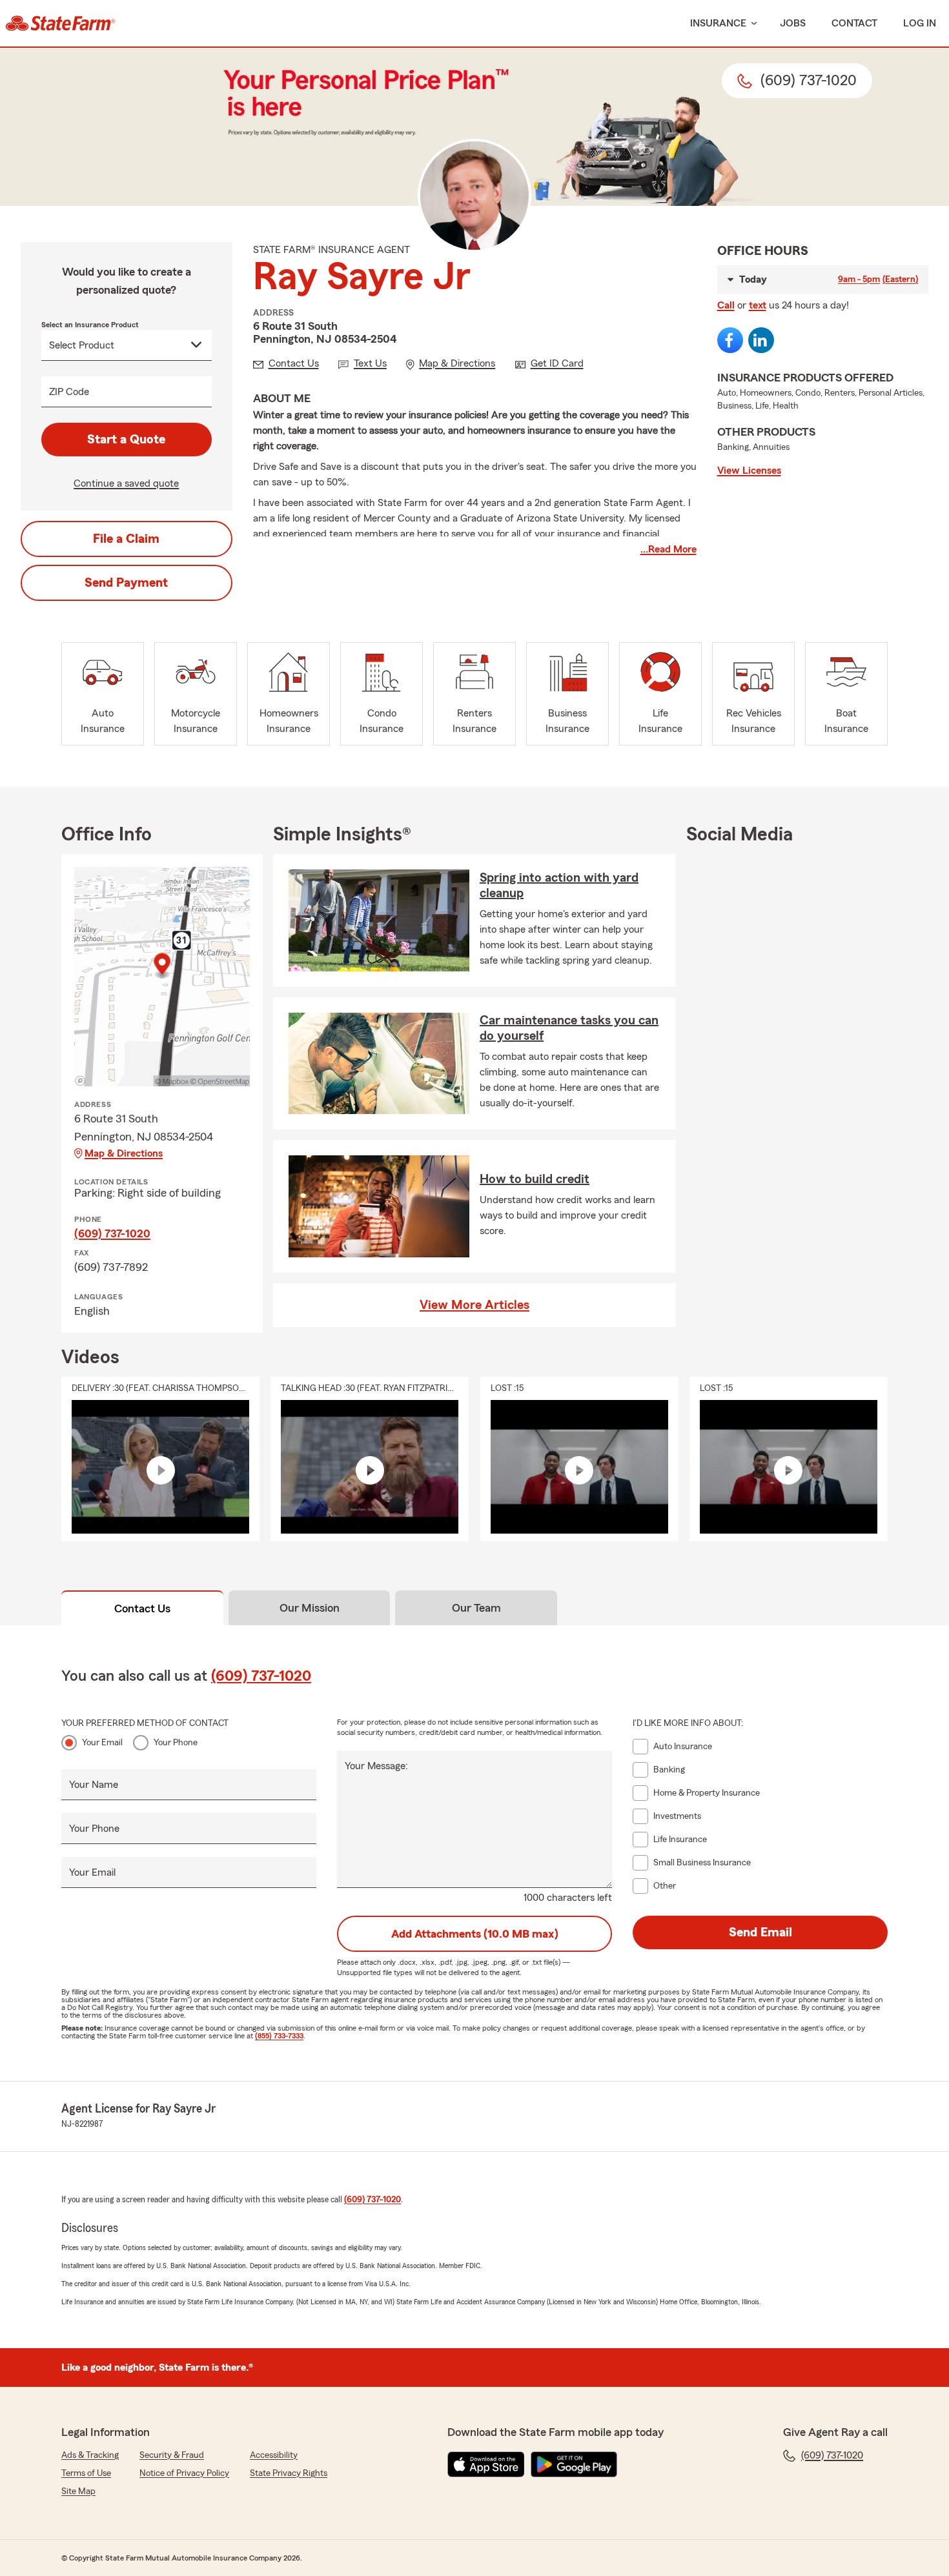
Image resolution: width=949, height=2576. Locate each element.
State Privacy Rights (289, 2473)
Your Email (102, 1743)
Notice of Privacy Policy (184, 2473)
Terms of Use (86, 2473)
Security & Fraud (172, 2455)
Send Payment (126, 583)
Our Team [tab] (476, 1608)
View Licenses (749, 471)
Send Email (760, 1932)
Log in (920, 23)
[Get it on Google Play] (574, 2464)
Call (726, 305)
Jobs (793, 23)
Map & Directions (124, 1153)
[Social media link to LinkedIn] (761, 340)
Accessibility (274, 2455)
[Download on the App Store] (486, 2464)
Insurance (718, 23)
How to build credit (535, 1179)
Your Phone (176, 1743)
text (758, 305)
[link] (60, 23)
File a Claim (126, 539)
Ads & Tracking (90, 2455)
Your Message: (376, 1766)
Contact (854, 23)
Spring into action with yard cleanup (559, 886)
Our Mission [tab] (310, 1608)
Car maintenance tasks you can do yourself (569, 1028)
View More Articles (474, 1305)
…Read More (668, 549)
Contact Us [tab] (142, 1608)
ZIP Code (69, 392)
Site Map (78, 2491)
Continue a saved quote (126, 483)
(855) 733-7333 (279, 2036)
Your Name (94, 1785)
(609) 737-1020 (112, 1233)
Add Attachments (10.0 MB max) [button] (475, 1934)
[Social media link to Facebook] (730, 340)
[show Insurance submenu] (751, 24)
